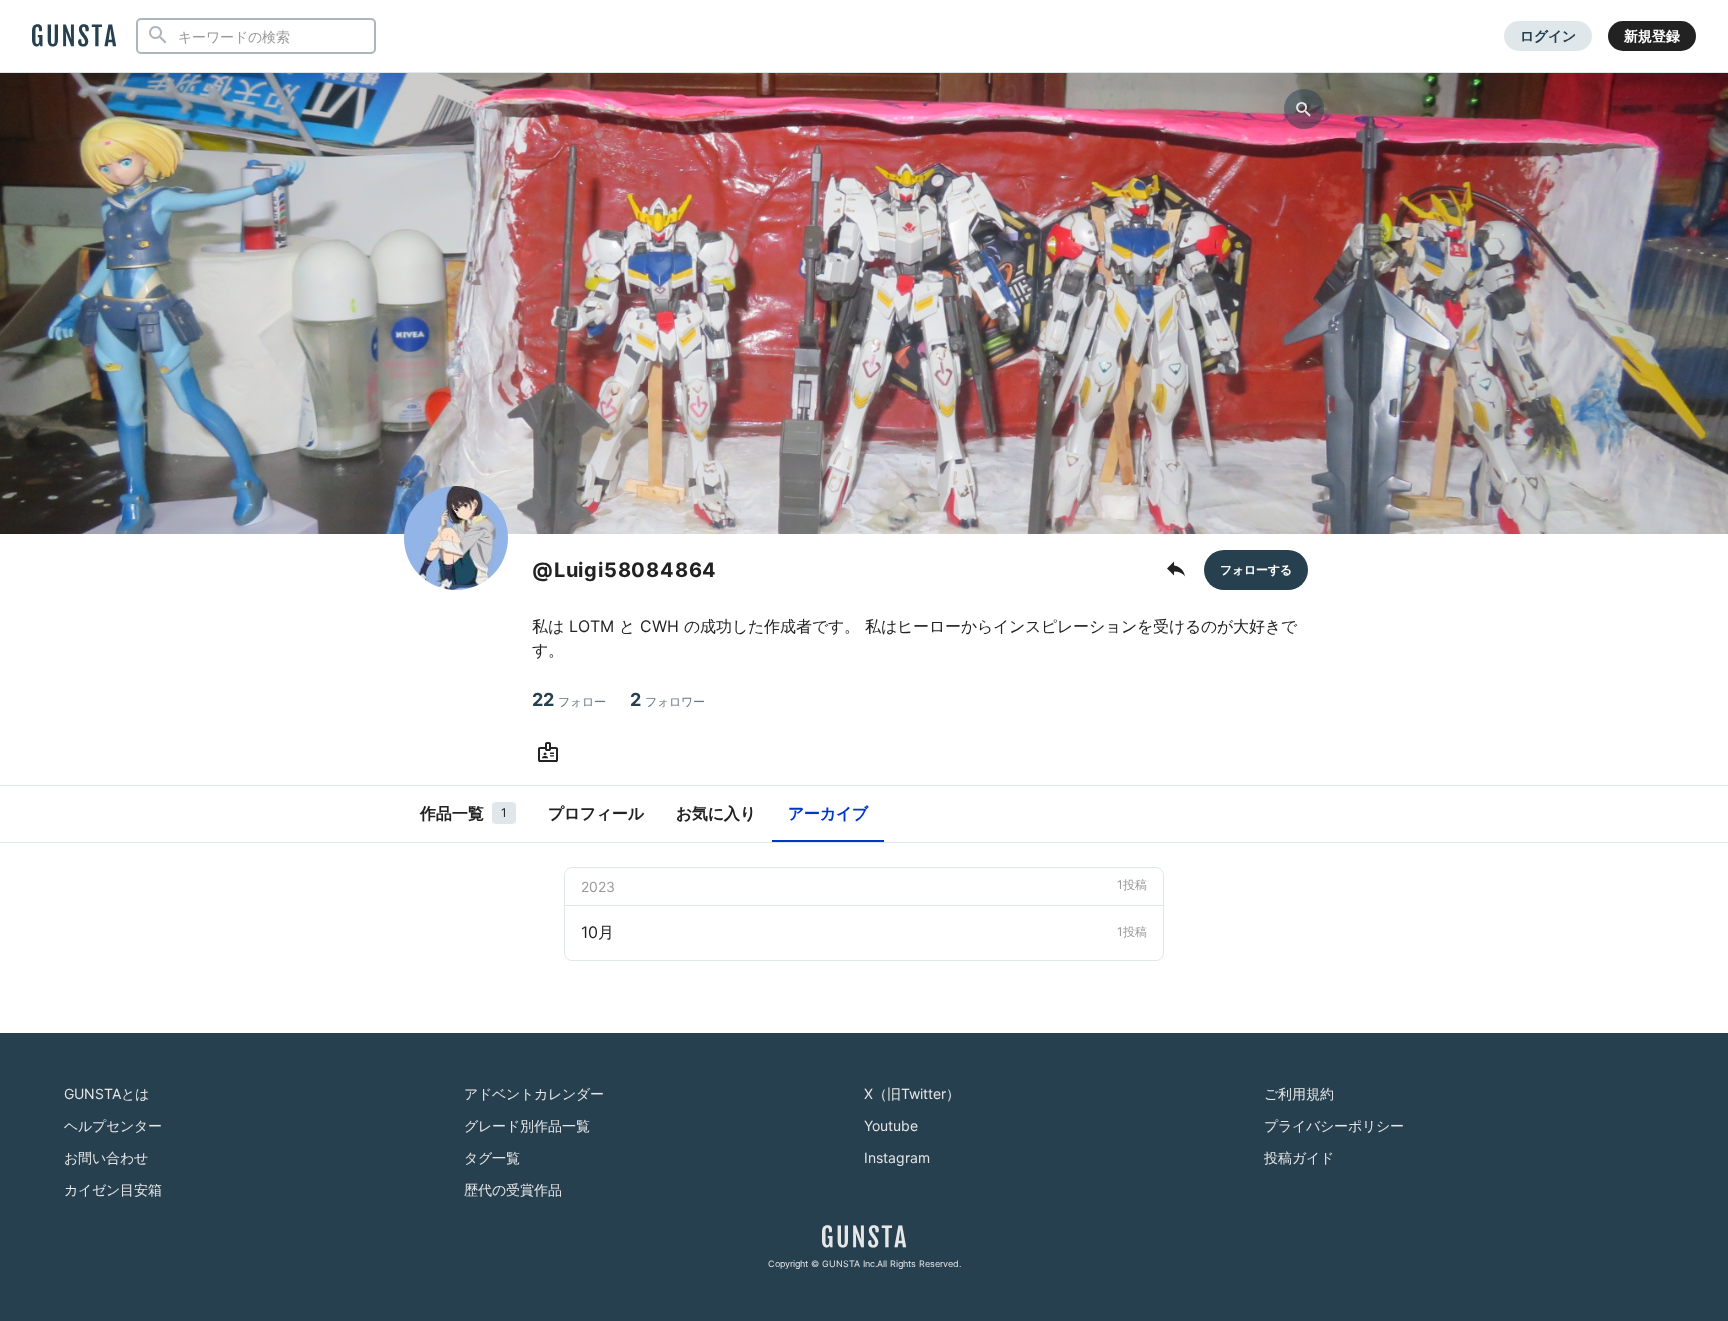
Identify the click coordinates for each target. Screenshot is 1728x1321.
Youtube (891, 1125)
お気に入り (716, 813)
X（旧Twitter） (912, 1093)
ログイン (1548, 35)
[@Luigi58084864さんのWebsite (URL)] (552, 753)
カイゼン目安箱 (113, 1189)
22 (569, 699)
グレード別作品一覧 (527, 1125)
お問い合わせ (106, 1157)
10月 (864, 932)
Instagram (897, 1157)
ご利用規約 (1299, 1093)
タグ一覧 (492, 1157)
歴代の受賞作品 (513, 1189)
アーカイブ (828, 813)
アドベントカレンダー (534, 1093)
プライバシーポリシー (1334, 1125)
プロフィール (596, 813)
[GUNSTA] (74, 37)
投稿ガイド (1299, 1157)
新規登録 (1652, 35)
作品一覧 (463, 813)
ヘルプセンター (113, 1125)
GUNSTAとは (106, 1093)
